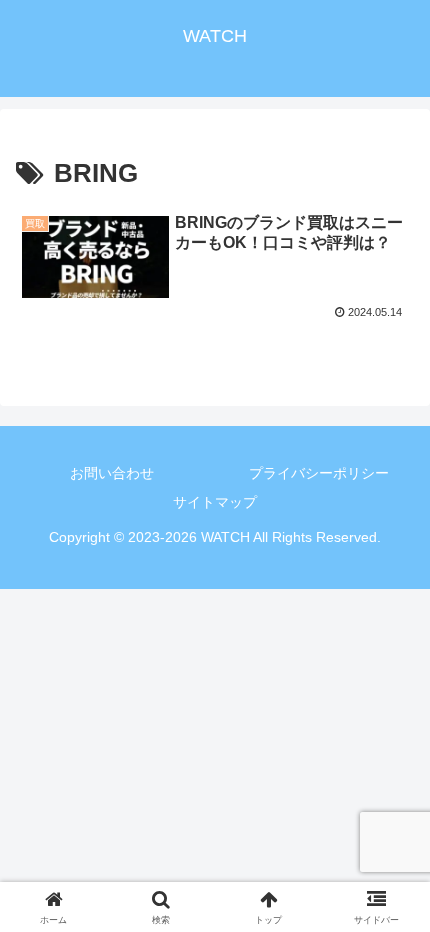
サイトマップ (215, 502)
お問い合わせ (112, 473)
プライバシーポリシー (319, 473)
